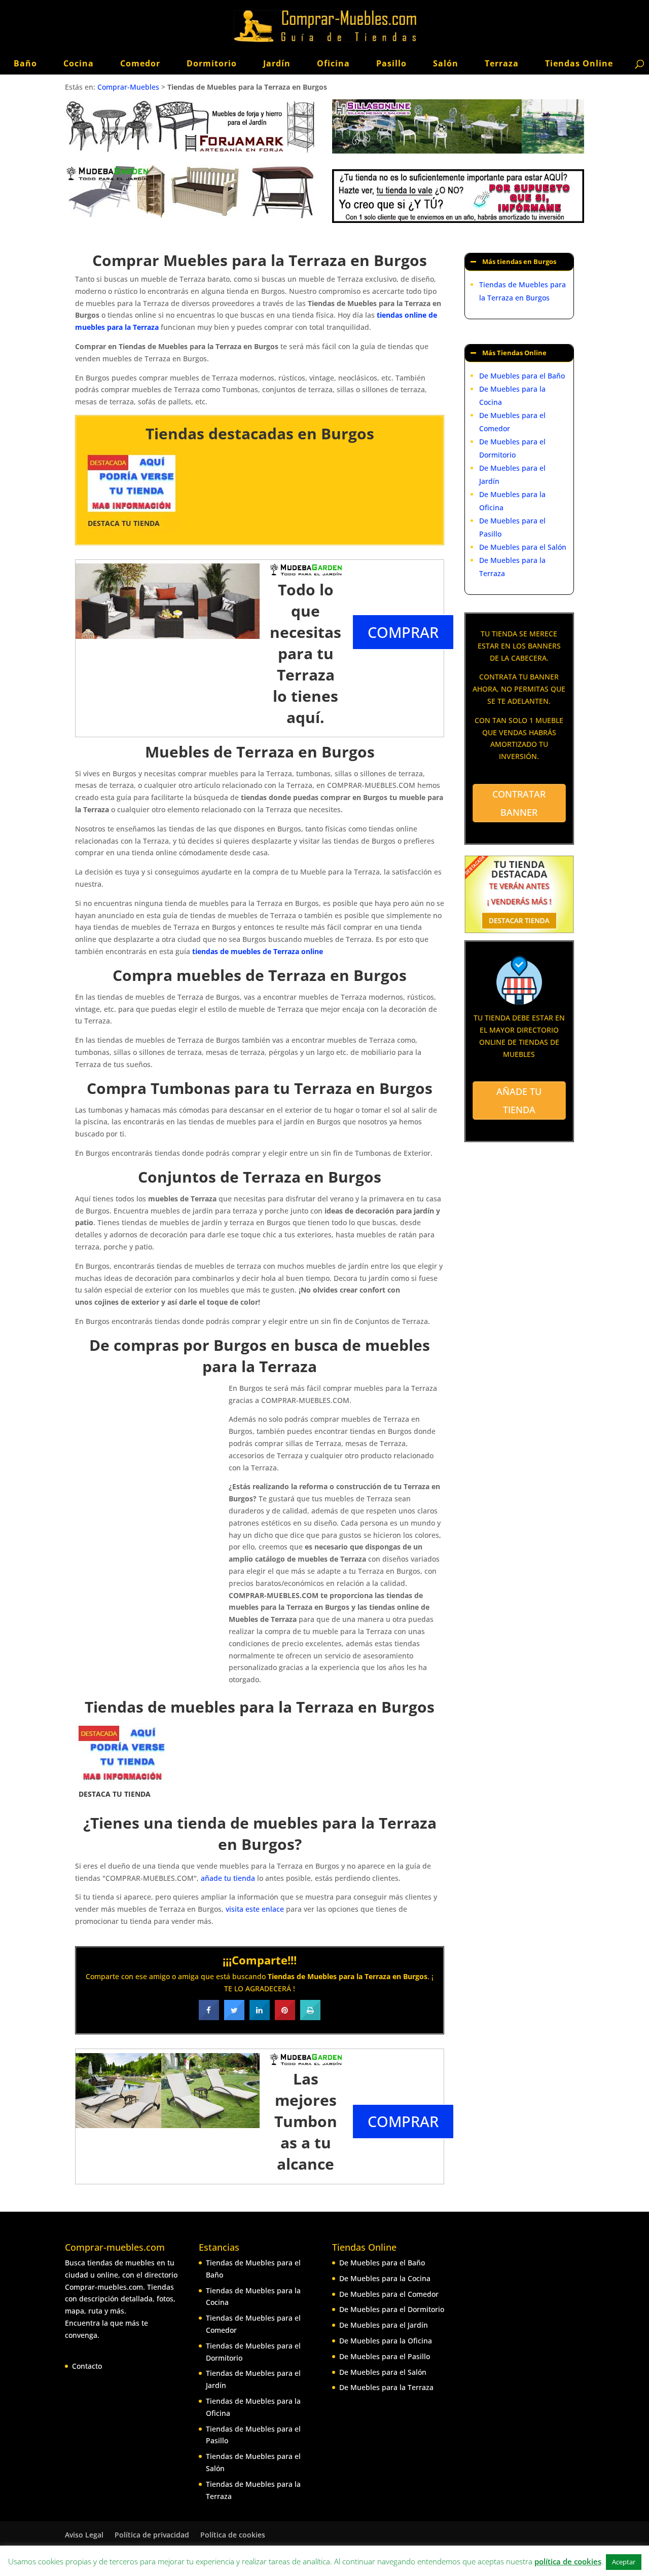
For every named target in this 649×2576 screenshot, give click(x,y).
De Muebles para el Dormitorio (392, 2309)
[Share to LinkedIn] (260, 2017)
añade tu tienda (228, 1878)
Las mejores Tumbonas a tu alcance (306, 2121)
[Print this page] (310, 2017)
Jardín (277, 63)
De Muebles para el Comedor (389, 2294)
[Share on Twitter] (234, 2017)
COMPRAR (403, 632)
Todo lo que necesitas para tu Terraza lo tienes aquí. (305, 653)
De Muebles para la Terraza (386, 2387)
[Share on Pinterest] (285, 2017)
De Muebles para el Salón (523, 547)
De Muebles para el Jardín (384, 2325)
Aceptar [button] (624, 2562)
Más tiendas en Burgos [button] (519, 262)
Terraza (502, 63)
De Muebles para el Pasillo (385, 2356)
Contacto (87, 2366)
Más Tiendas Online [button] (514, 353)
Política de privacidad (152, 2535)
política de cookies (568, 2561)
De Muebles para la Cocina (385, 2278)
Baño (25, 63)
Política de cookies (233, 2535)
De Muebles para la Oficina (386, 2341)
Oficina (333, 63)
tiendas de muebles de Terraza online (258, 951)
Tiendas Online (579, 63)
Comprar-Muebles (128, 87)
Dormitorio (212, 63)
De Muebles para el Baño (522, 376)
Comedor (140, 63)
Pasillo (391, 63)
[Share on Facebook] (209, 2017)
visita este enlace (255, 1909)
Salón (446, 63)
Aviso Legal (84, 2535)
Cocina (79, 63)
